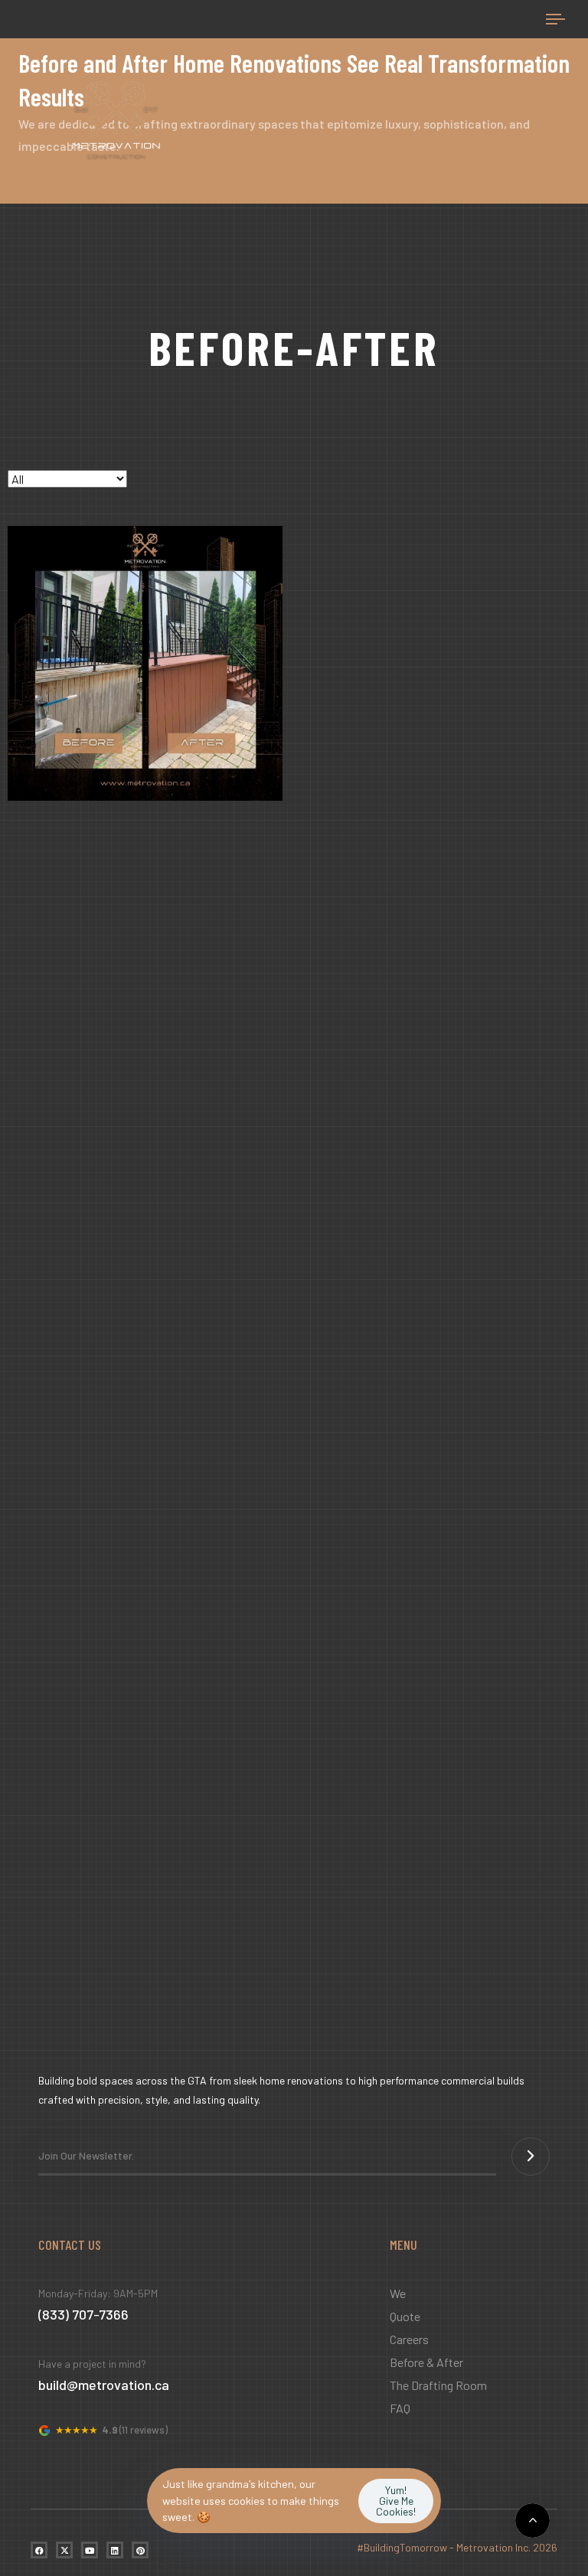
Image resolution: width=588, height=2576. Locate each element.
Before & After (426, 2362)
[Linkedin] (115, 2550)
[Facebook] (39, 2550)
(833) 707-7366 (83, 2314)
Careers (409, 2339)
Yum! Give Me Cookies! (396, 2501)
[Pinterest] (140, 2550)
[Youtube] (90, 2550)
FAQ (400, 2408)
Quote (405, 2316)
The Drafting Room (438, 2385)
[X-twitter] (64, 2550)
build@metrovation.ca (104, 2385)
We (398, 2293)
